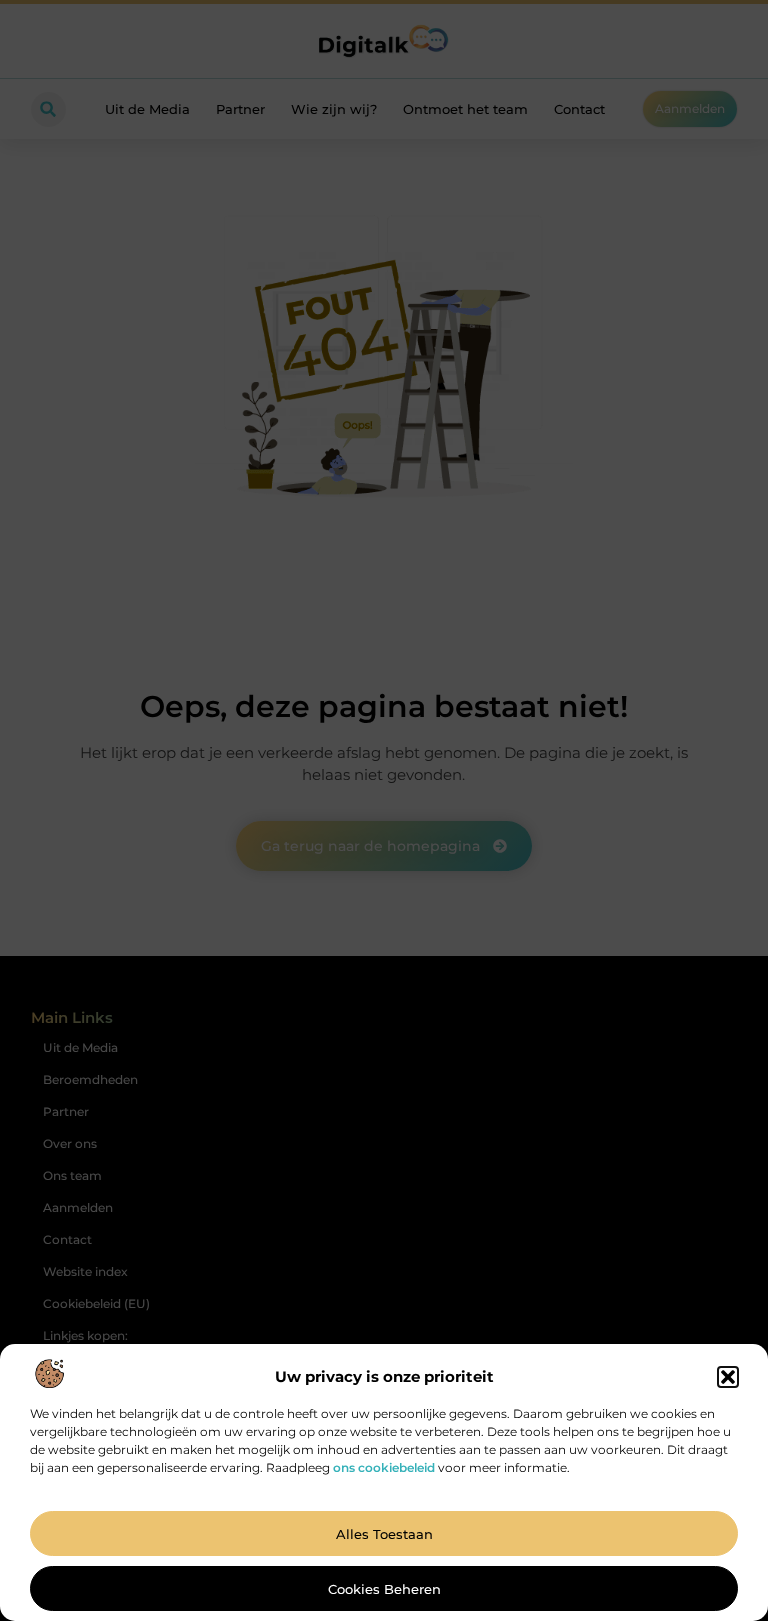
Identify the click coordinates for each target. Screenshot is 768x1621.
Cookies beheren (384, 1589)
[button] (728, 1377)
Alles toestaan (384, 1534)
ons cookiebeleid (384, 1467)
